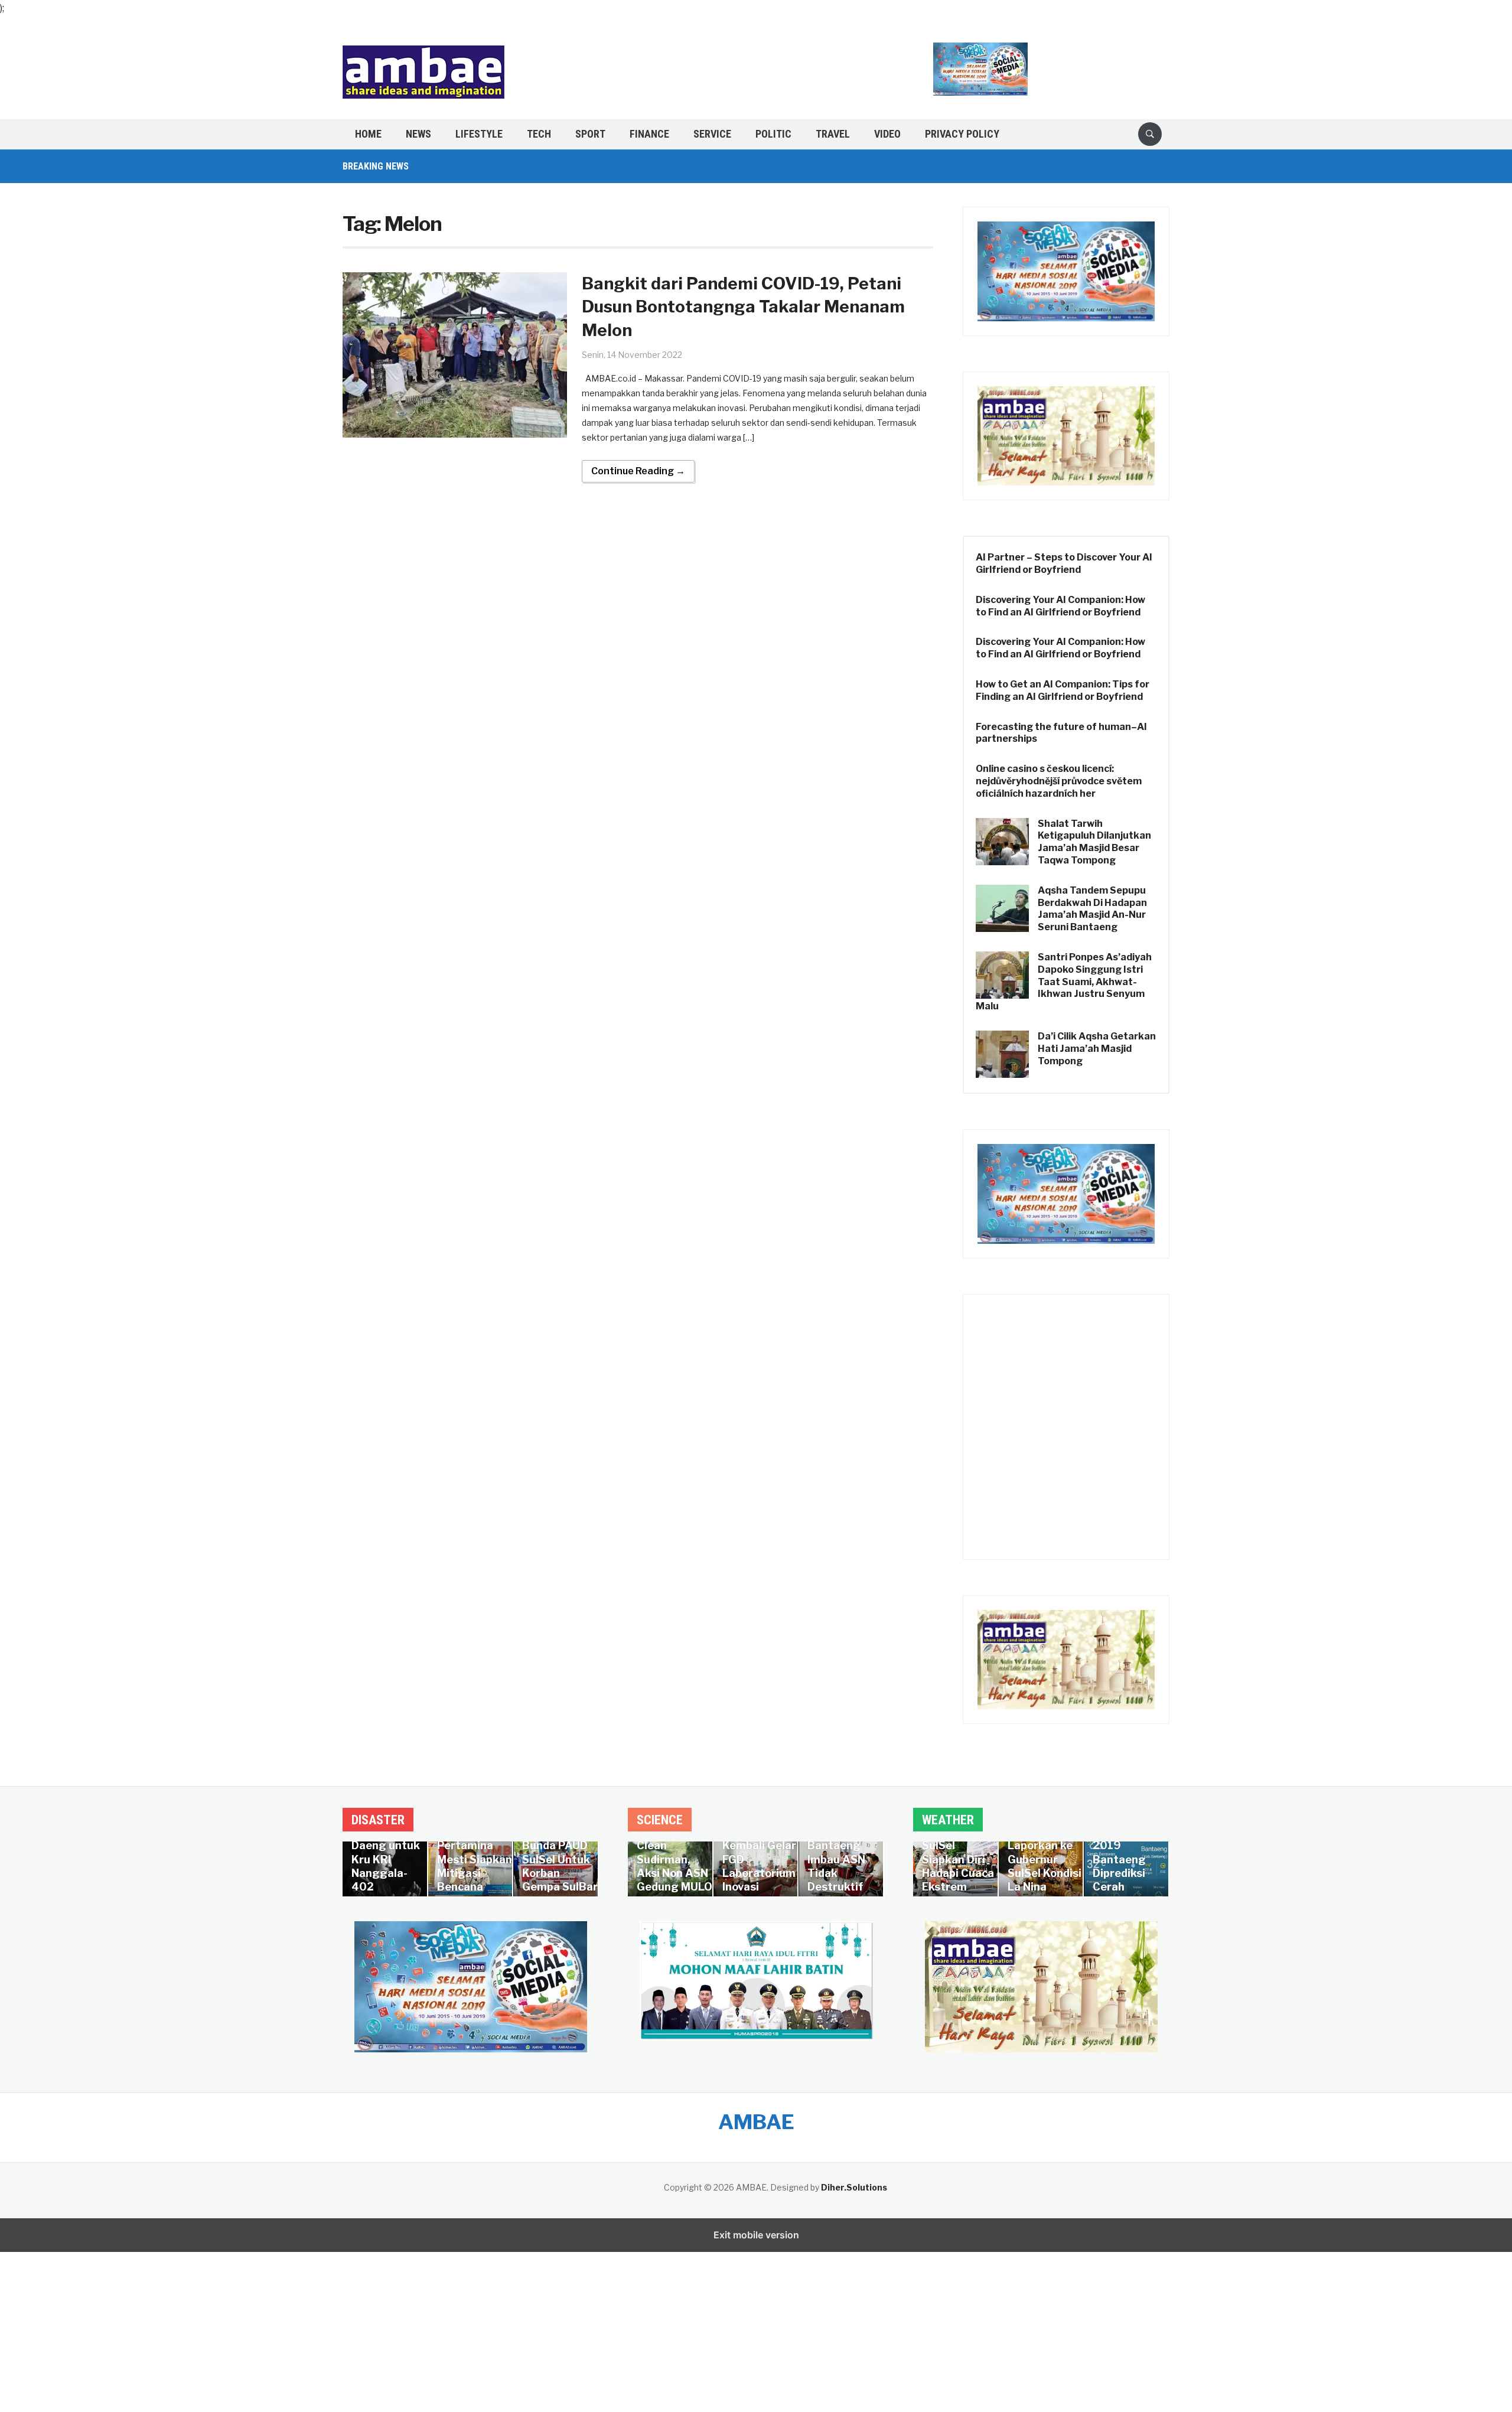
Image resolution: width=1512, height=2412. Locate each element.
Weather (948, 1820)
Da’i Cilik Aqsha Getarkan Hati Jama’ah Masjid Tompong (1097, 1049)
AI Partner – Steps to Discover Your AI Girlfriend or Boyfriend (1064, 563)
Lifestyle (479, 134)
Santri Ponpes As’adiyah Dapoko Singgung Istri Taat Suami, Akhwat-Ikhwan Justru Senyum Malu (1064, 982)
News (418, 134)
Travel (833, 134)
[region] (756, 2313)
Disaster (378, 1820)
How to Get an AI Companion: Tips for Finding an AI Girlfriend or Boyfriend (1063, 690)
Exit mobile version (756, 2235)
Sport (590, 134)
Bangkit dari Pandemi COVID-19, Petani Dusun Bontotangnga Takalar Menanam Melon (743, 307)
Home (368, 134)
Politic (773, 134)
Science (660, 1820)
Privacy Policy (962, 134)
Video (887, 134)
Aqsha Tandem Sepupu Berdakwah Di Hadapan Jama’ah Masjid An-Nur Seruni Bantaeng (1092, 909)
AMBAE (756, 2122)
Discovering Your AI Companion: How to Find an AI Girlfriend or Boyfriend (1060, 606)
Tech (539, 134)
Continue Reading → (638, 471)
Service (712, 134)
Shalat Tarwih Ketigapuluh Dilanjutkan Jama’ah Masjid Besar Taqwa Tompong (1094, 842)
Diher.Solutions (854, 2187)
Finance (649, 134)
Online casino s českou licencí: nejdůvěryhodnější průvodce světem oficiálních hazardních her (1059, 781)
